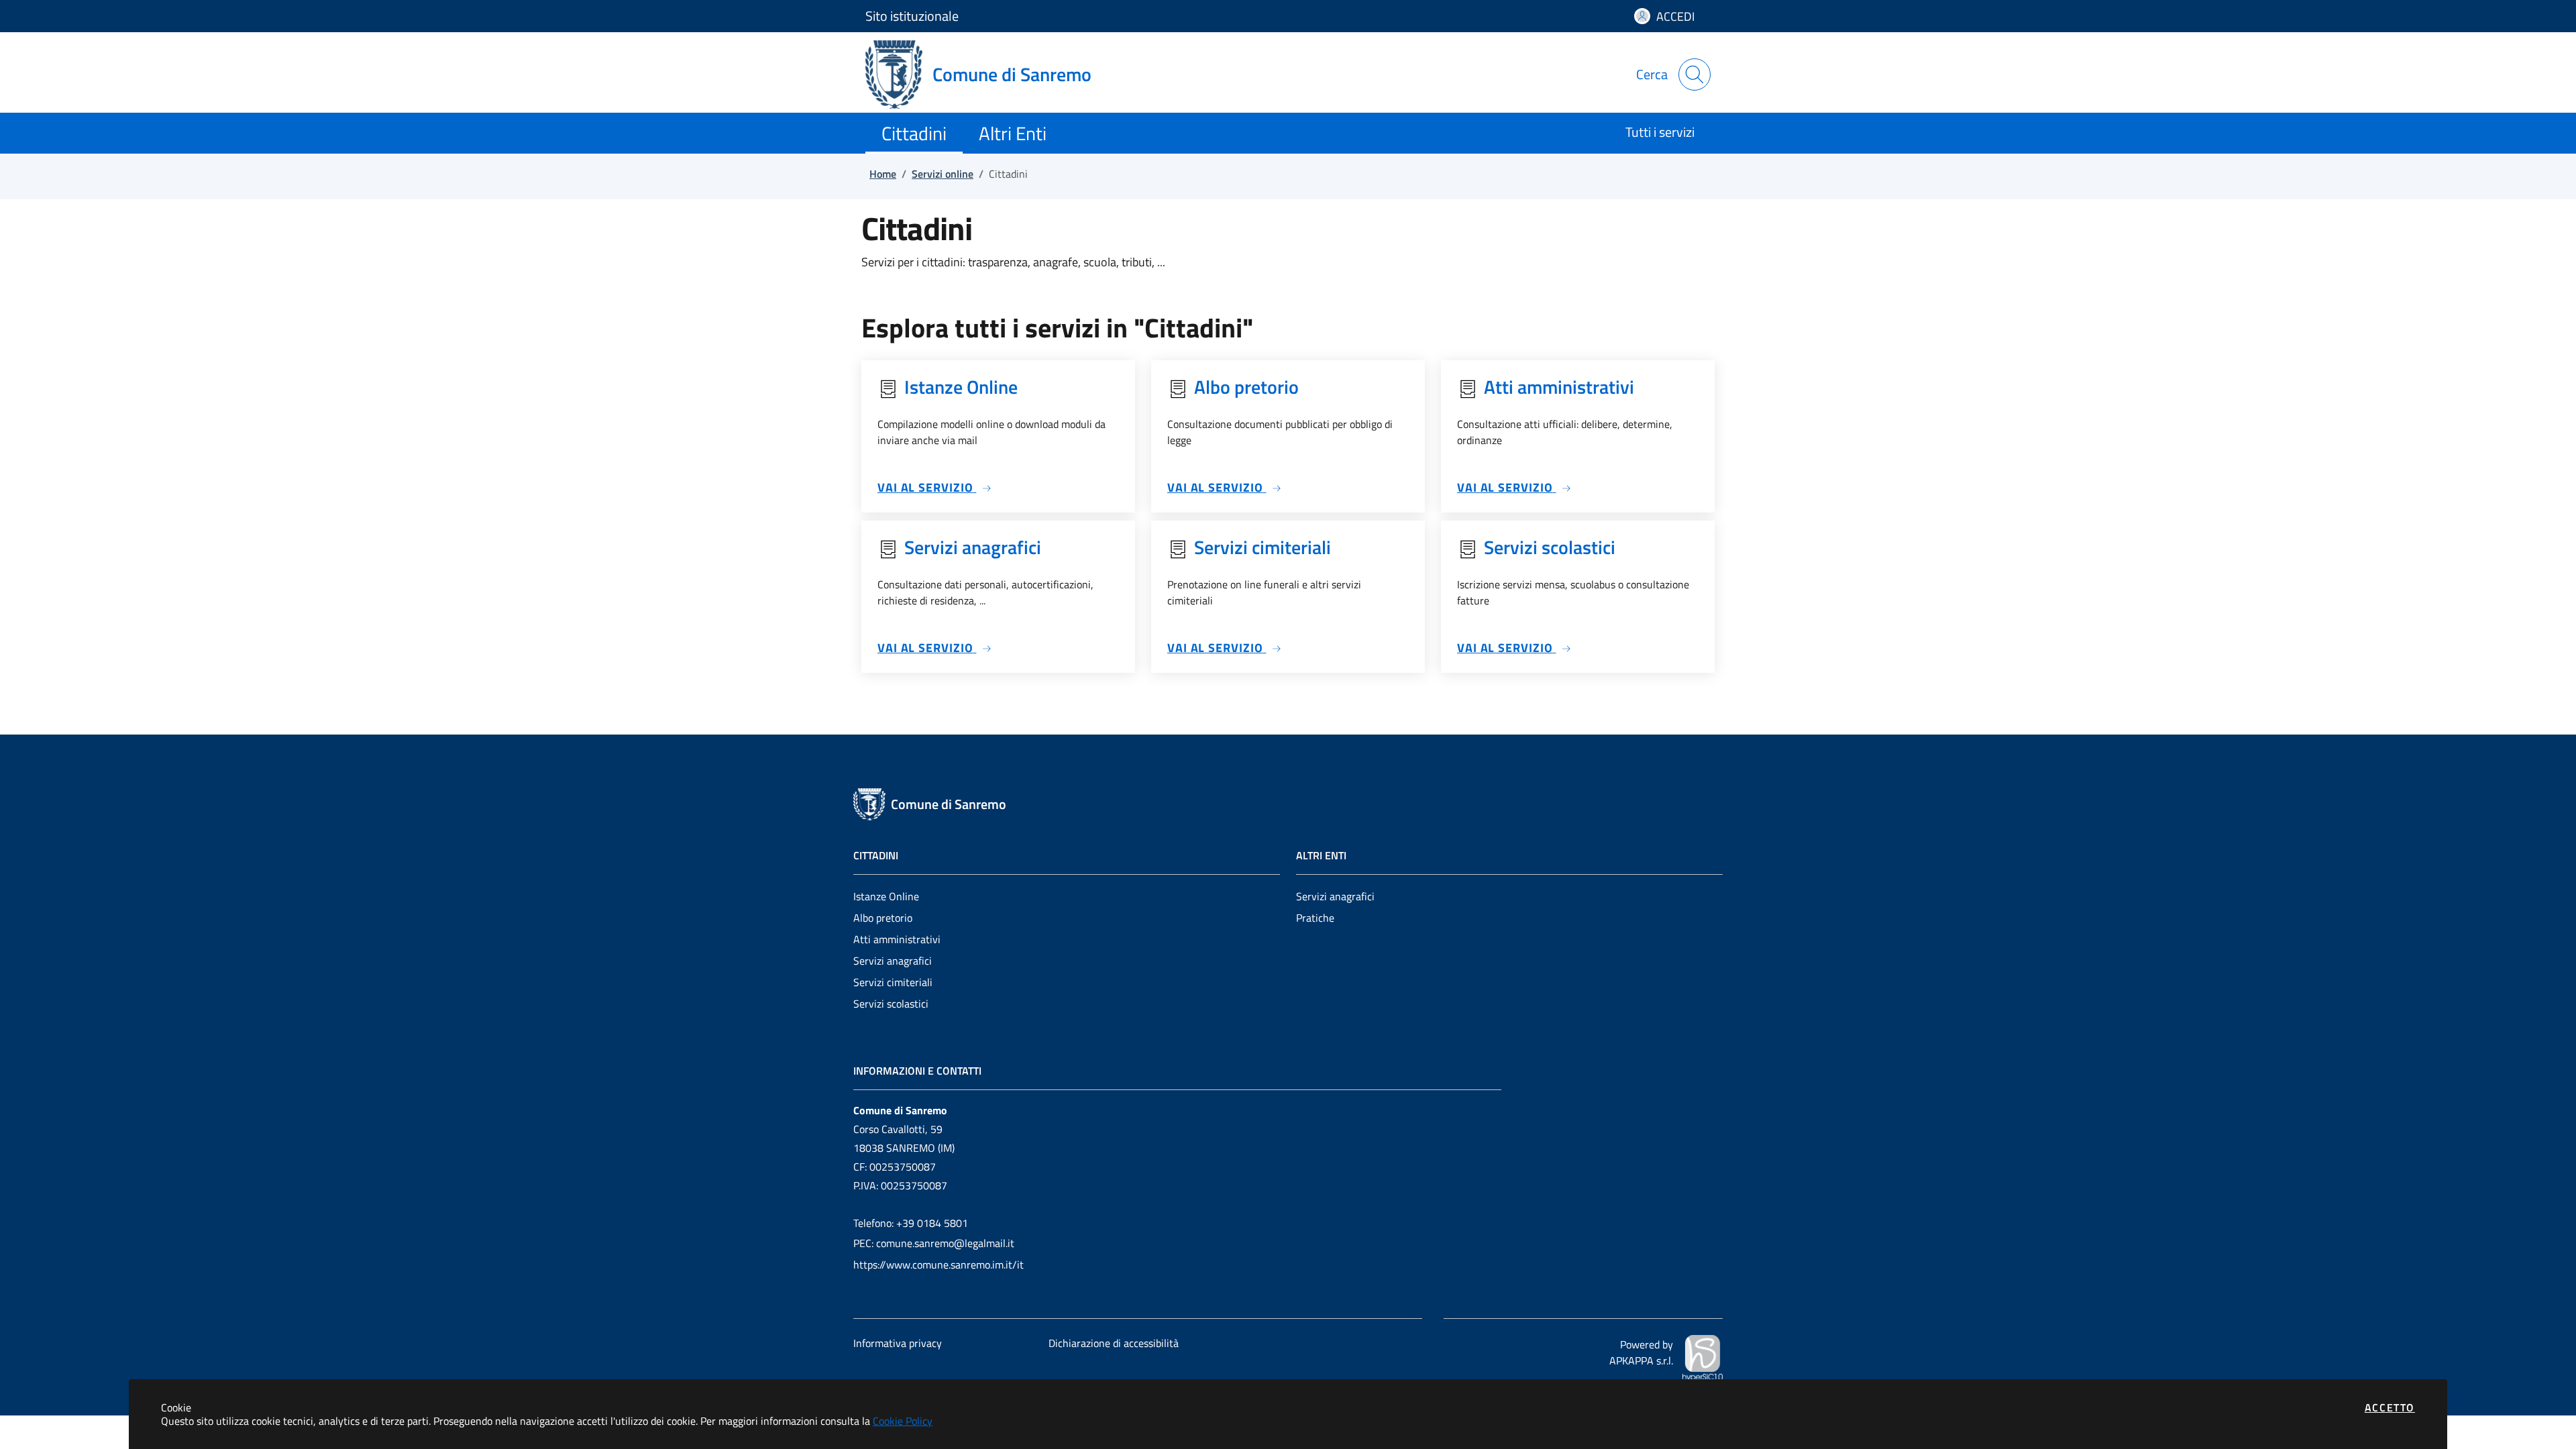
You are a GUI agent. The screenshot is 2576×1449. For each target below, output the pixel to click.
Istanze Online (886, 896)
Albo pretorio (883, 918)
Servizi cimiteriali (893, 982)
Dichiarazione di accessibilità (1114, 1343)
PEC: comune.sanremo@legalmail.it (934, 1243)
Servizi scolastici (891, 1004)
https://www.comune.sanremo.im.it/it (938, 1265)
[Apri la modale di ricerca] (1695, 74)
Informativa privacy (898, 1343)
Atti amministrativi (897, 939)
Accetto (2390, 1407)
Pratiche (1315, 918)
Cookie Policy (903, 1421)
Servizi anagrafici (893, 961)
